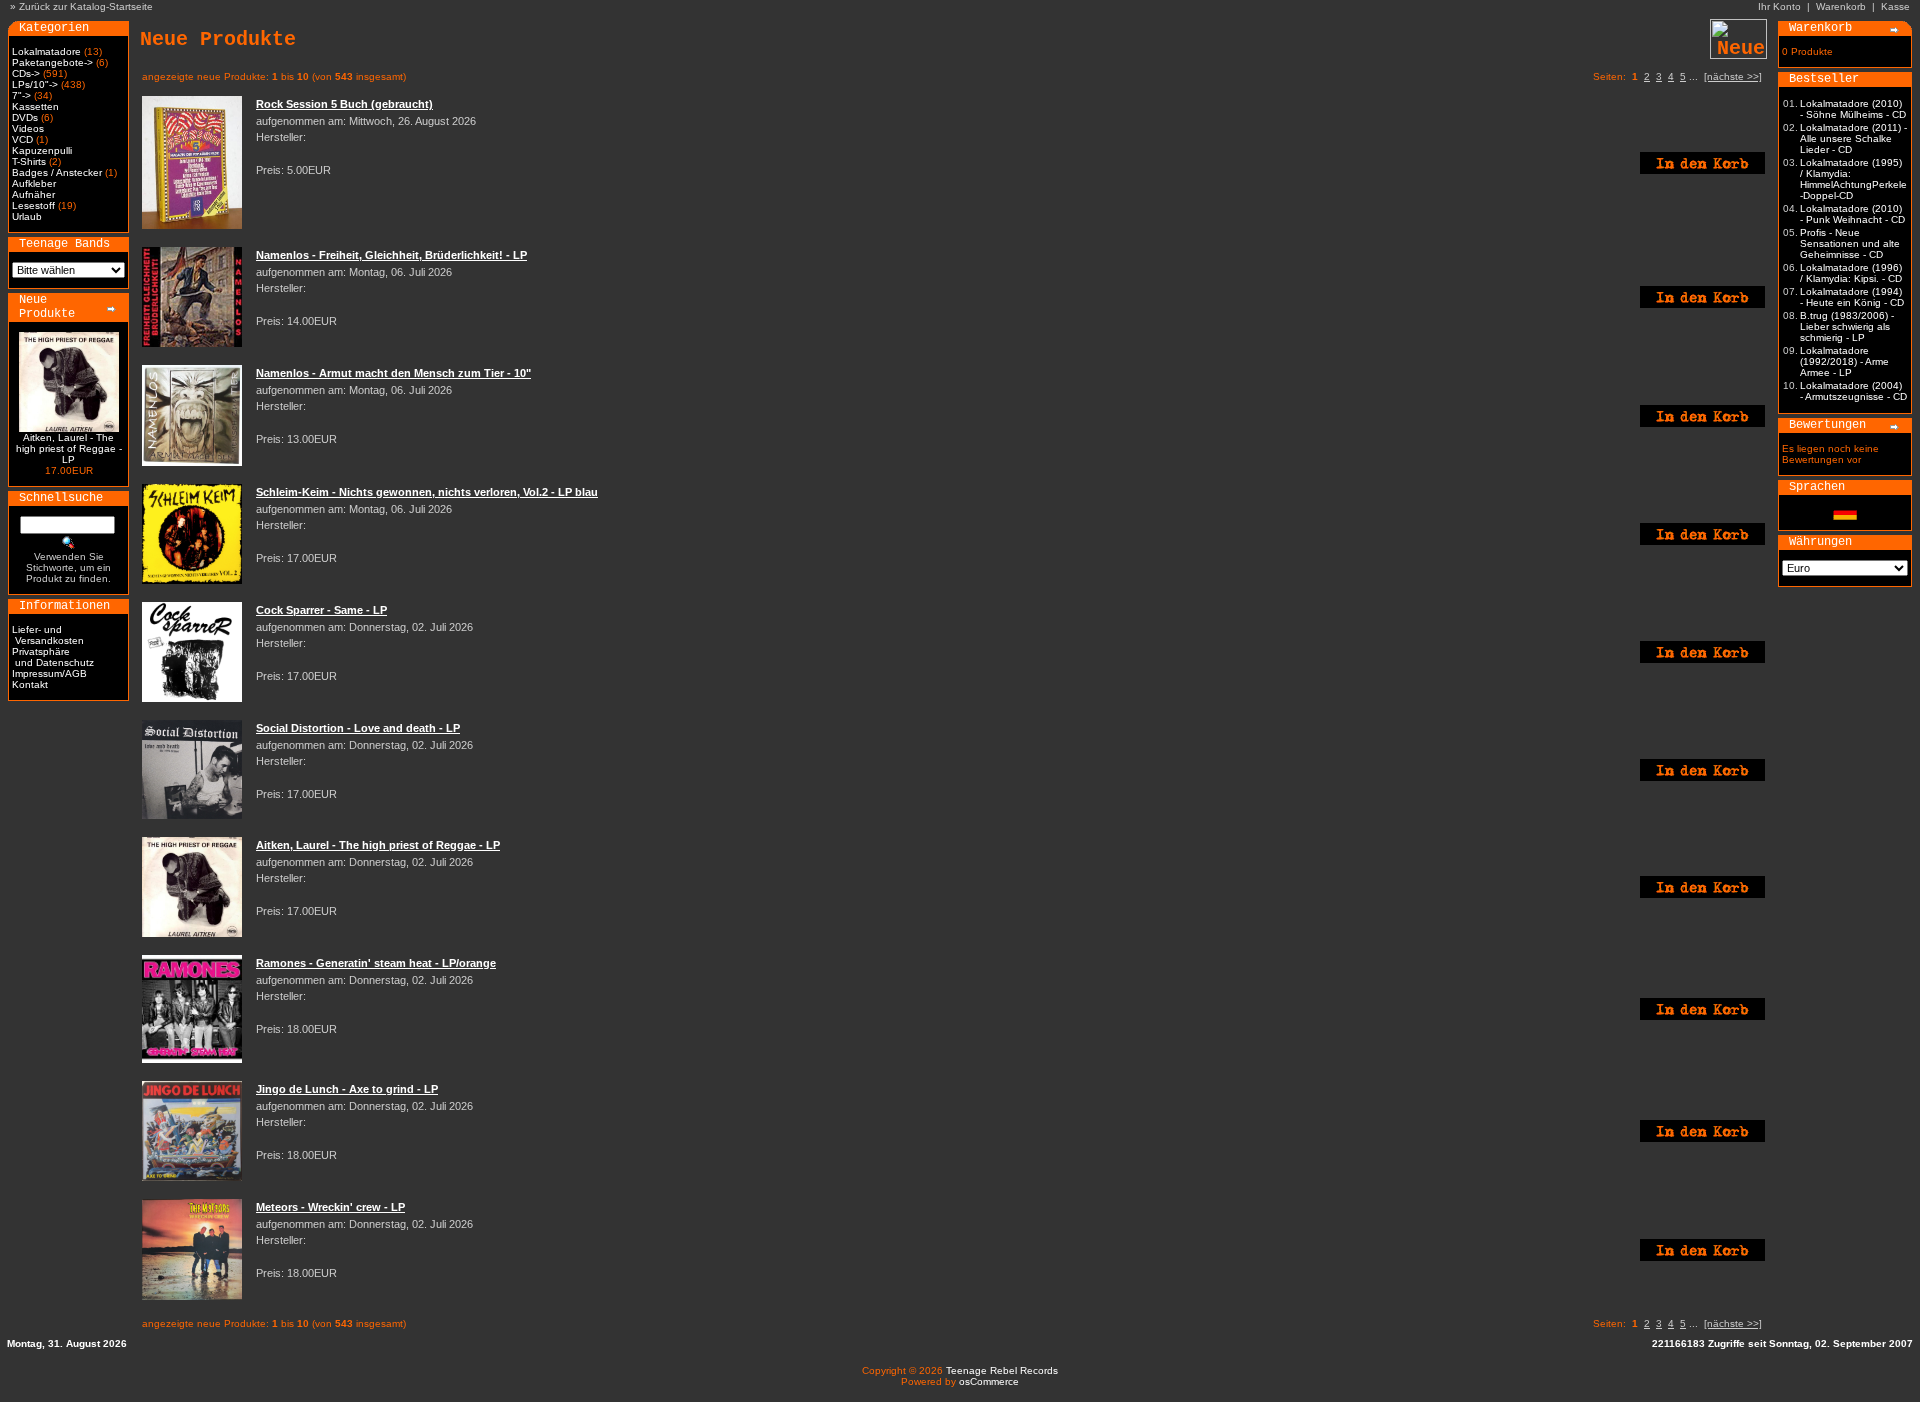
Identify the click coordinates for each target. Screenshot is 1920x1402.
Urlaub (27, 216)
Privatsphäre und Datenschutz (53, 657)
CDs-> (26, 73)
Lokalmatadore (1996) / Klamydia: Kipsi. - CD (1851, 273)
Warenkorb (1841, 6)
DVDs (25, 117)
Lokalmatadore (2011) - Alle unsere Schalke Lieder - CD (1853, 138)
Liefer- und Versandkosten (48, 635)
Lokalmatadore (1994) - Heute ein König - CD (1852, 297)
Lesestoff (33, 205)
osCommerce (989, 1381)
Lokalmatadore (46, 51)
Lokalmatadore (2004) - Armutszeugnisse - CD (1853, 391)
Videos (28, 128)
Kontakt (30, 684)
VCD (22, 139)
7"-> (21, 95)
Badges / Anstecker (57, 172)
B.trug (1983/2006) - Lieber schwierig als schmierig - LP (1847, 326)
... (1693, 76)
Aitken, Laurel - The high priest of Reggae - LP (69, 448)
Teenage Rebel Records (1002, 1370)
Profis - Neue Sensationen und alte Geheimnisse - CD (1850, 243)
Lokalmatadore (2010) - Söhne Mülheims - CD (1853, 109)
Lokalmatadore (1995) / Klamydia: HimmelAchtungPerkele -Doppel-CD (1853, 179)
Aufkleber (34, 183)
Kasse (1895, 6)
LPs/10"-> (35, 84)
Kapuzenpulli (42, 150)
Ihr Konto (1779, 6)
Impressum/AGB (49, 673)
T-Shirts (29, 161)
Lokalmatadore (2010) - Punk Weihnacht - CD (1852, 214)
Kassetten (35, 106)
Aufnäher (33, 194)
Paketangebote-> (52, 62)
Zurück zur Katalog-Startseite (86, 6)
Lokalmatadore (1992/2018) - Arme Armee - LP (1844, 361)
